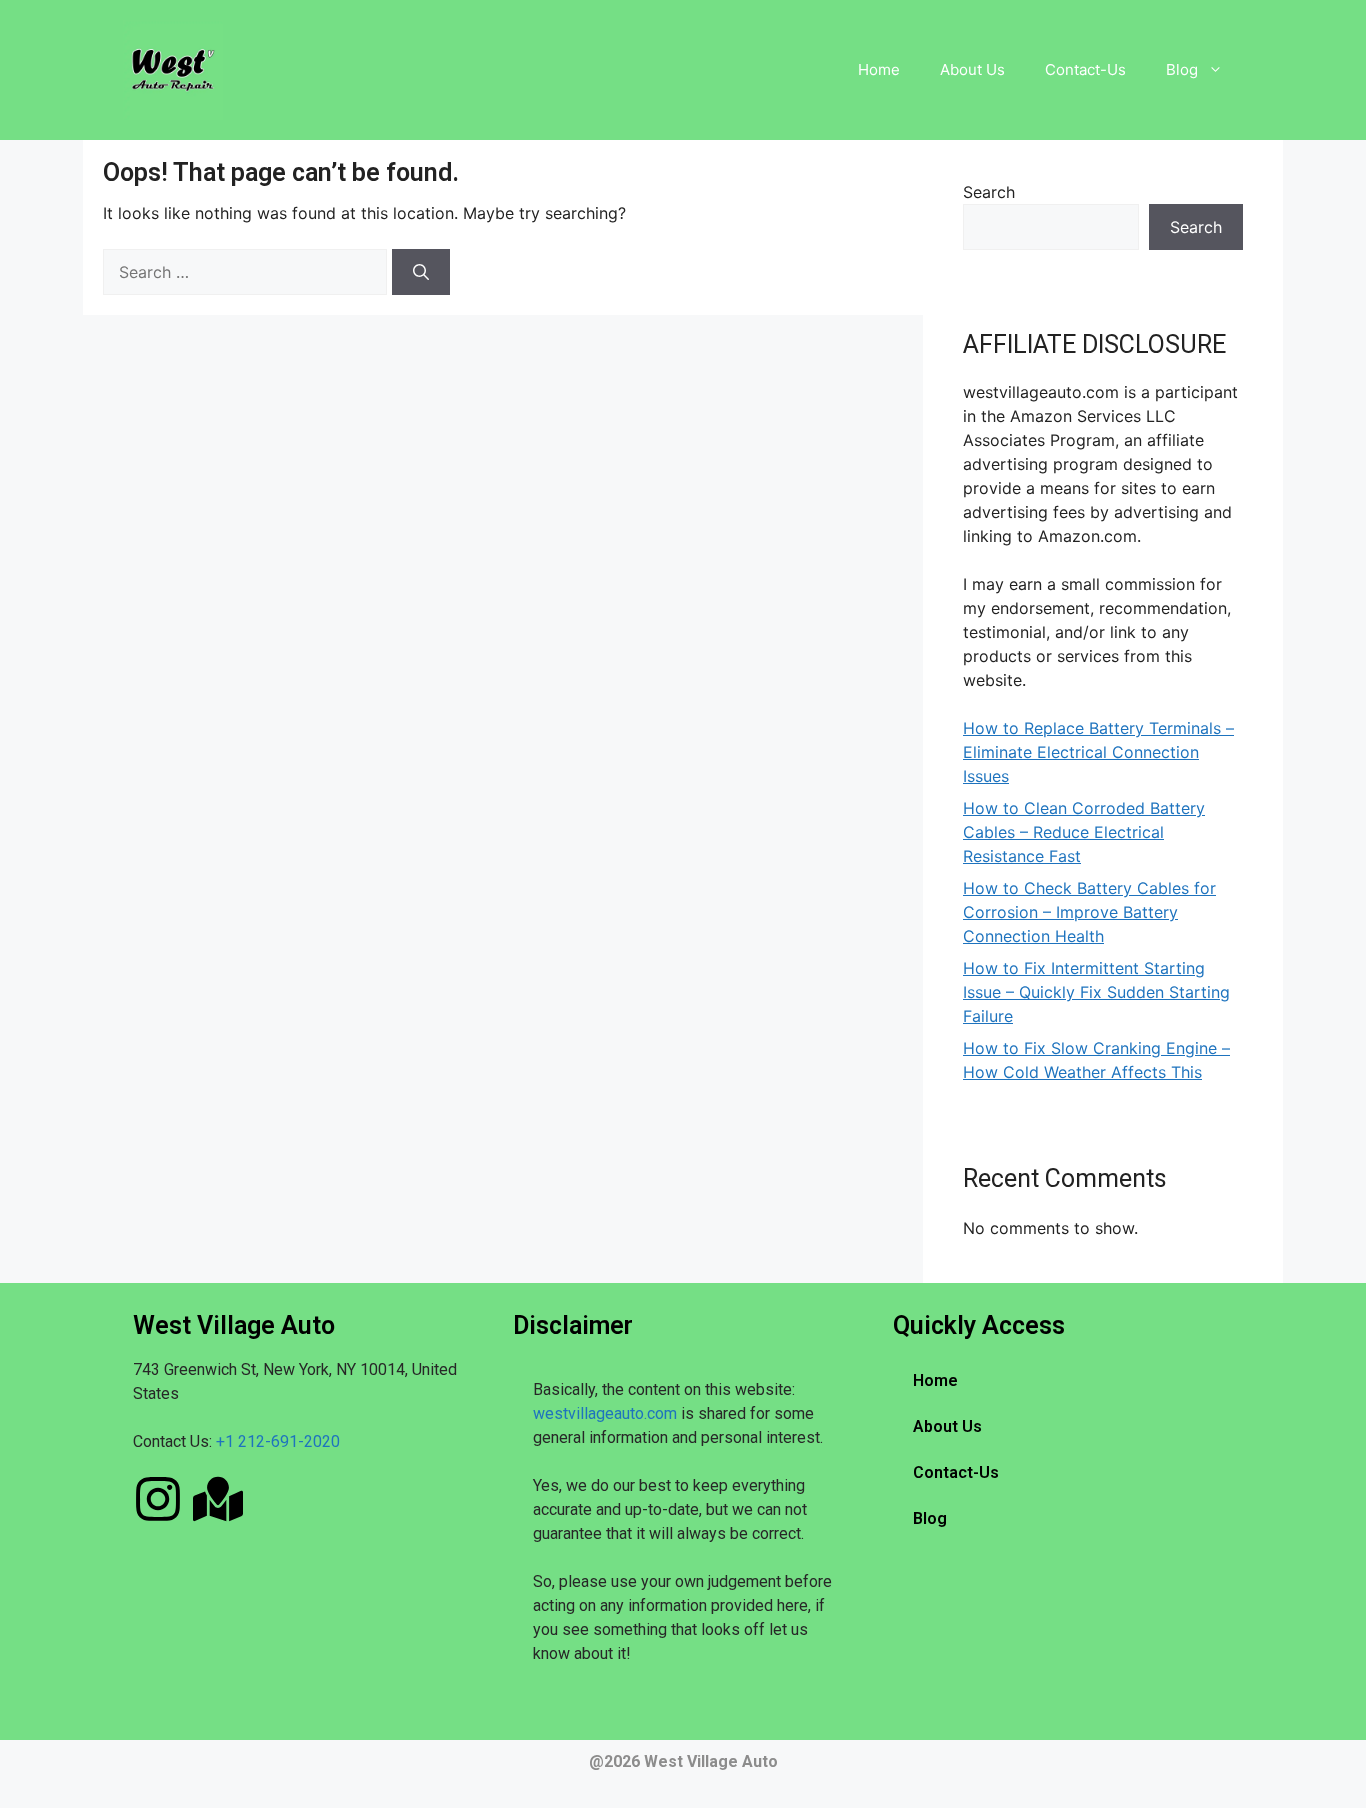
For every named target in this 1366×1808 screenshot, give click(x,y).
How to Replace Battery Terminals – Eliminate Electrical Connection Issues (1098, 752)
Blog (1182, 69)
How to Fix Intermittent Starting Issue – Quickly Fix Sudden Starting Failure (1096, 992)
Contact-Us (1085, 69)
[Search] (421, 272)
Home (879, 69)
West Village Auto (711, 1761)
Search (989, 192)
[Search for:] (247, 272)
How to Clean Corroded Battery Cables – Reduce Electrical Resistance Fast (1084, 832)
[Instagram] (158, 1499)
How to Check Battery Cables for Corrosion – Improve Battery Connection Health (1089, 912)
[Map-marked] (218, 1499)
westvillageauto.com (605, 1413)
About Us (972, 69)
